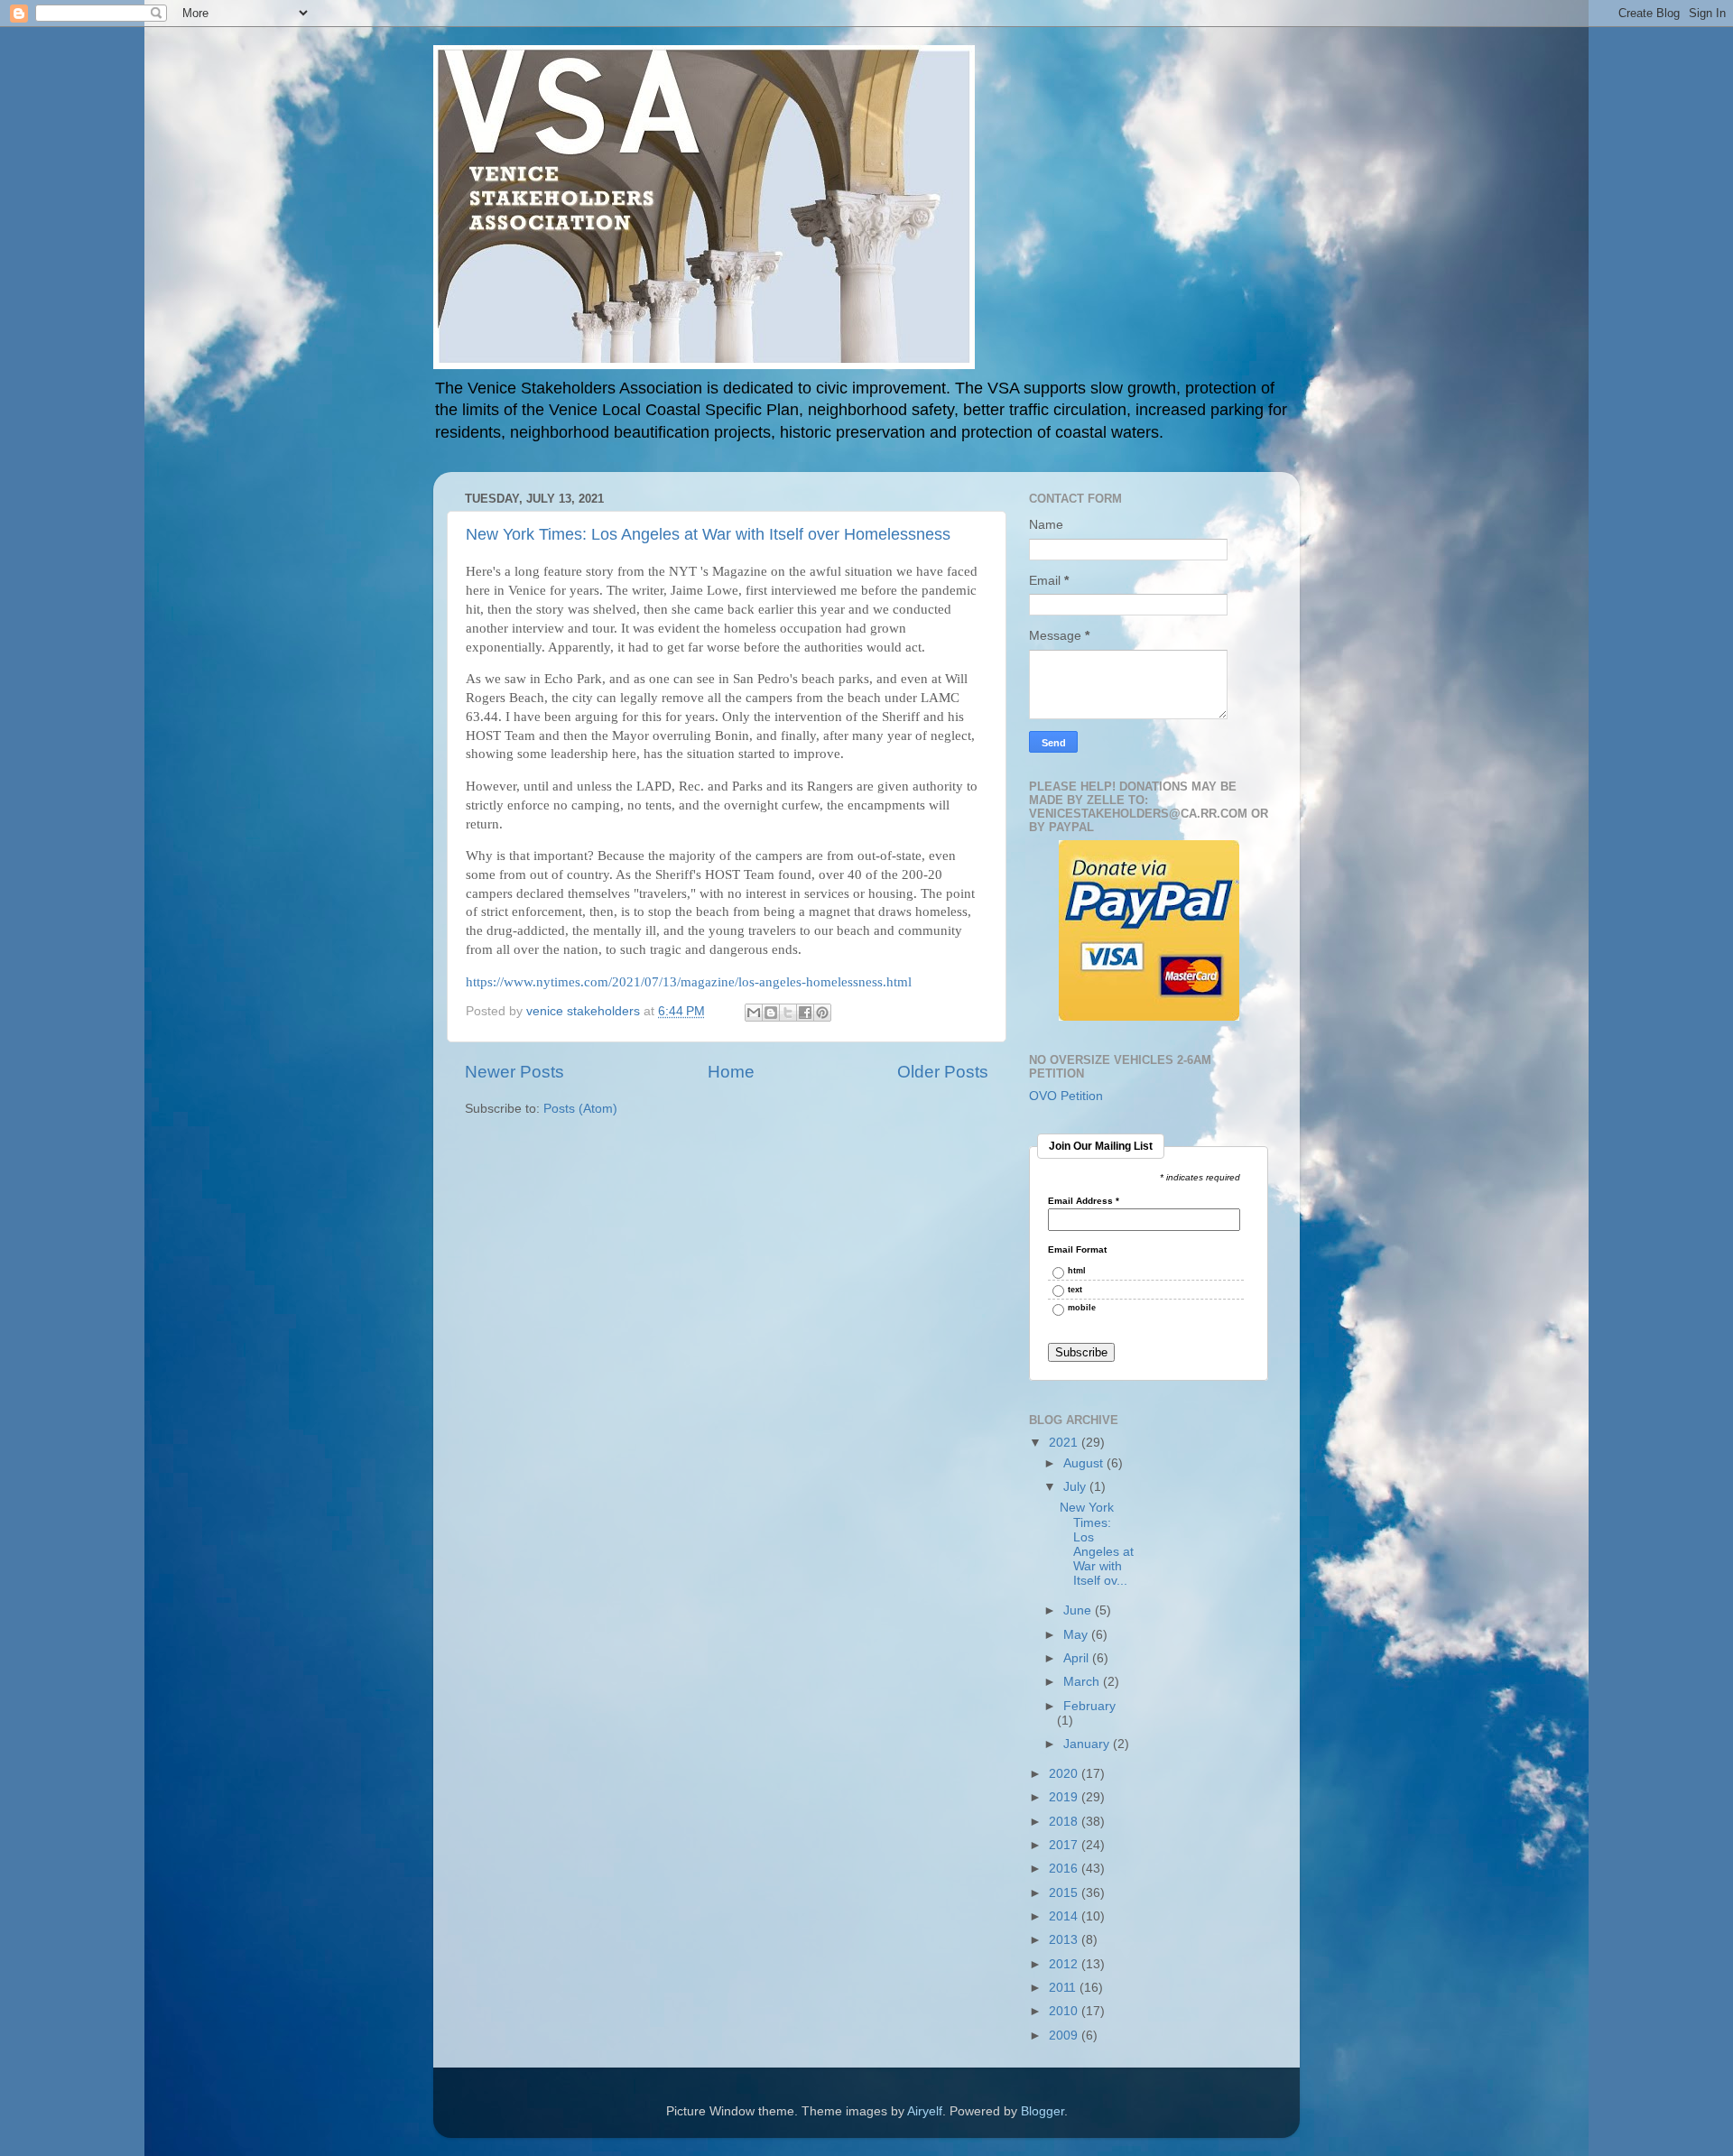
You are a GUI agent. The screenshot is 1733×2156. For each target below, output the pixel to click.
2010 (1065, 2011)
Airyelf (925, 2111)
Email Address (1084, 1201)
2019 (1065, 1797)
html (1077, 1271)
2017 (1065, 1845)
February (1089, 1706)
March (1083, 1682)
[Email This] (754, 1013)
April (1078, 1658)
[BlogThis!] (771, 1013)
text (1075, 1290)
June (1079, 1610)
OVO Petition (1066, 1096)
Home (731, 1072)
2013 (1065, 1940)
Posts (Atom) (580, 1109)
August (1085, 1463)
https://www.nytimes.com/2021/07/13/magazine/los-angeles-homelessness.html (689, 982)
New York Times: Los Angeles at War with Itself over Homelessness (708, 534)
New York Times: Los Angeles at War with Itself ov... (1097, 1544)
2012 (1065, 1964)
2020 (1065, 1774)
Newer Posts (514, 1072)
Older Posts (943, 1072)
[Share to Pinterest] (822, 1013)
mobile (1082, 1308)
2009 (1065, 2036)
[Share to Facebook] (805, 1013)
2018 (1065, 1822)
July (1076, 1487)
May (1077, 1635)
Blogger (1043, 2111)
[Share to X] (788, 1013)
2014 (1065, 1916)
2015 (1065, 1893)
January (1088, 1744)
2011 (1064, 1988)
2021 (1065, 1443)
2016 (1065, 1869)
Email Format (1077, 1250)
